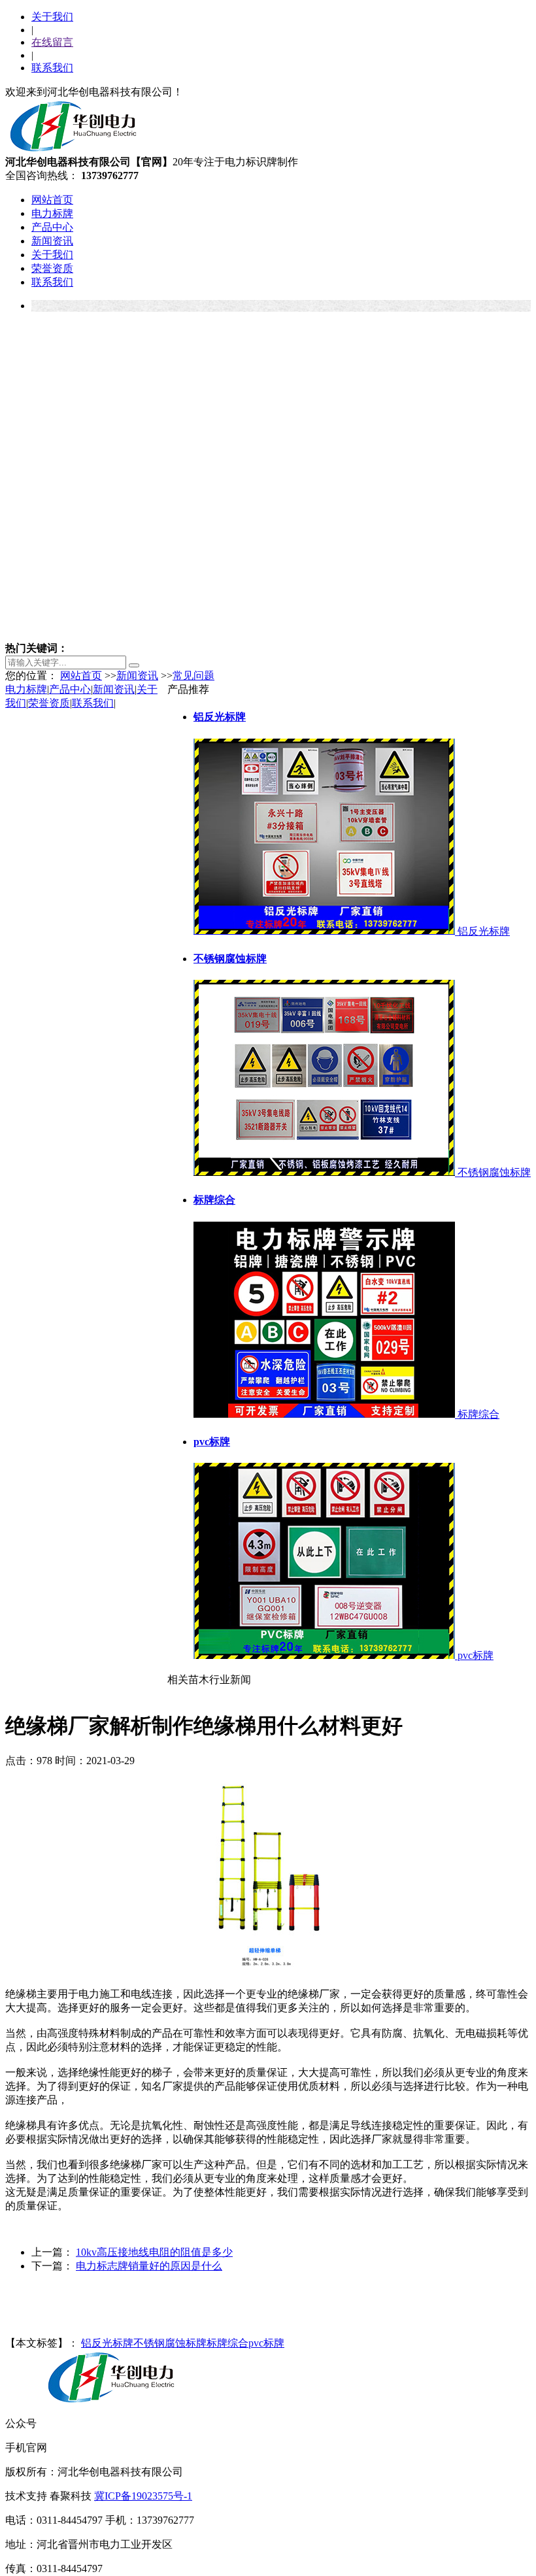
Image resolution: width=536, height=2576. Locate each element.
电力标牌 (52, 213)
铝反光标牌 (107, 2343)
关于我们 (52, 17)
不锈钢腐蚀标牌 (170, 2343)
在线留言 (52, 42)
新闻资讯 (52, 241)
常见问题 (193, 676)
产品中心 (52, 227)
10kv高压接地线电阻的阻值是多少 (154, 2252)
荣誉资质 (52, 268)
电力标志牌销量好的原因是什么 (149, 2266)
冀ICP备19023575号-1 (143, 2496)
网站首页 (52, 200)
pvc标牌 (266, 2343)
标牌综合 (227, 2343)
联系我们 (52, 68)
